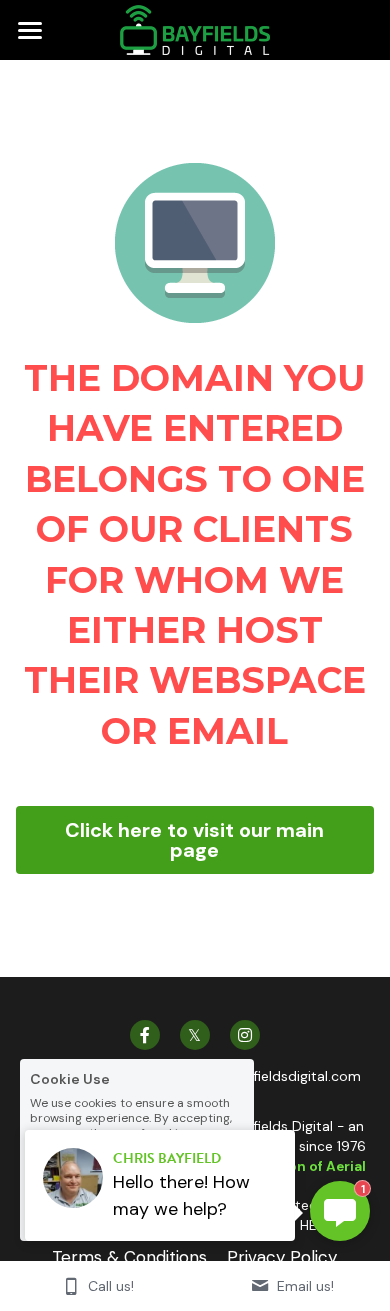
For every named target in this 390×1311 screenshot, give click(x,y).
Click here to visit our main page (194, 820)
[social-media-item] (145, 995)
